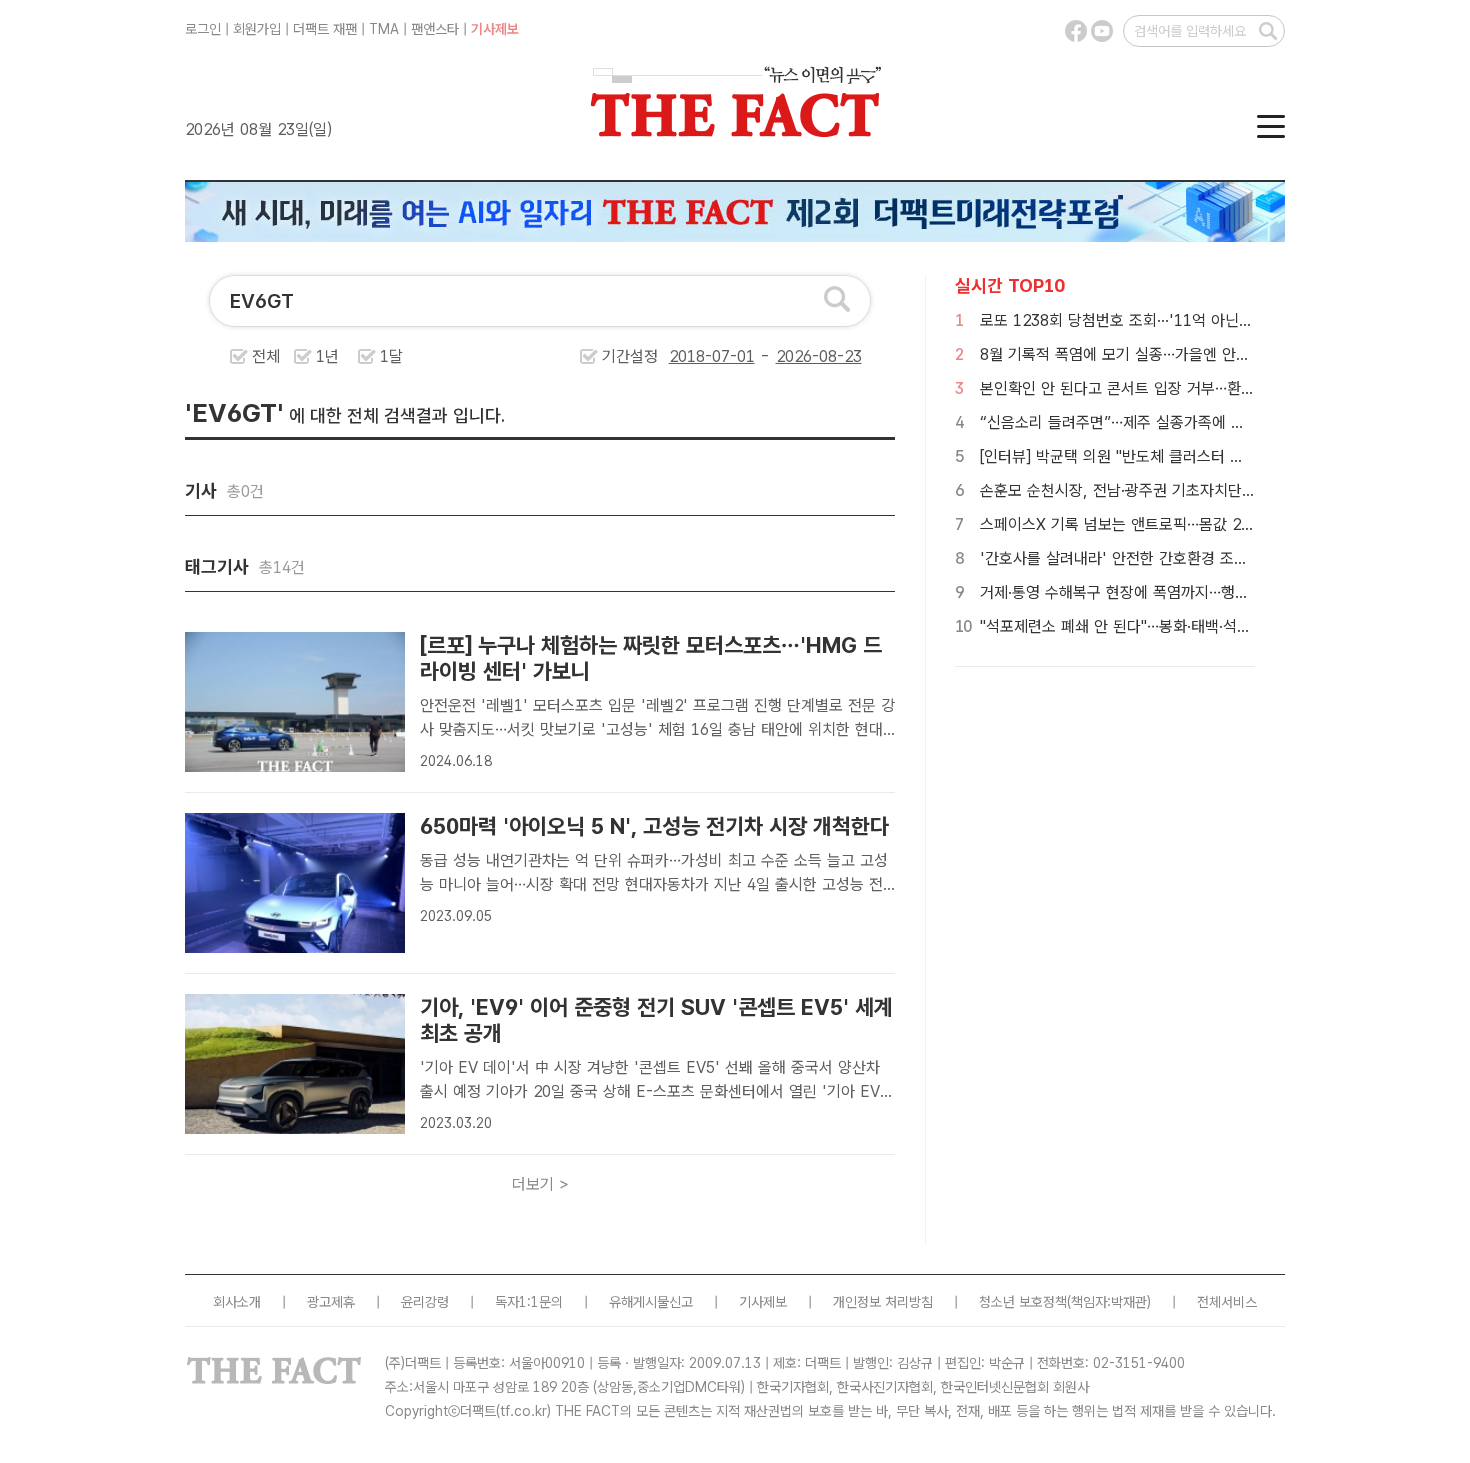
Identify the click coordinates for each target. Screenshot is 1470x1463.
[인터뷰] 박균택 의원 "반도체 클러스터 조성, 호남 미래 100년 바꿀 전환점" (1220, 456)
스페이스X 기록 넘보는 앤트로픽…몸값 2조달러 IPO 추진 (1165, 524)
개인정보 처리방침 (883, 1302)
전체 (266, 356)
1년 (327, 356)
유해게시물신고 (651, 1302)
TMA (384, 29)
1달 (391, 356)
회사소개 (237, 1302)
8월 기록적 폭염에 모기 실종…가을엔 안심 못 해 (1134, 354)
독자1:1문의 (529, 1302)
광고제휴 (331, 1302)
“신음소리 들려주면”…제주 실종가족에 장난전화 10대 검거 (1168, 422)
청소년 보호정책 (1023, 1302)
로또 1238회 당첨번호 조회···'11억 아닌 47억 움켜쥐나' (1161, 320)
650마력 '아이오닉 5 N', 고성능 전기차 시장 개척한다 (654, 826)
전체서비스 (1227, 1302)
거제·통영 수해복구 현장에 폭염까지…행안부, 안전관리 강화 (1171, 592)
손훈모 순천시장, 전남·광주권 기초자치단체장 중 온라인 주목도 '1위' (1200, 490)
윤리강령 (425, 1302)
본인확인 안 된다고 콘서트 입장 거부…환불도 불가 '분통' (1162, 388)
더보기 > (540, 1184)
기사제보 (495, 29)
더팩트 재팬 (325, 29)
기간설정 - (688, 356)
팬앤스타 (435, 29)
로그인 (203, 29)
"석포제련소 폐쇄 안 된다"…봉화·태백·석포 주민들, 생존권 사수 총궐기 (1205, 626)
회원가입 (257, 29)
